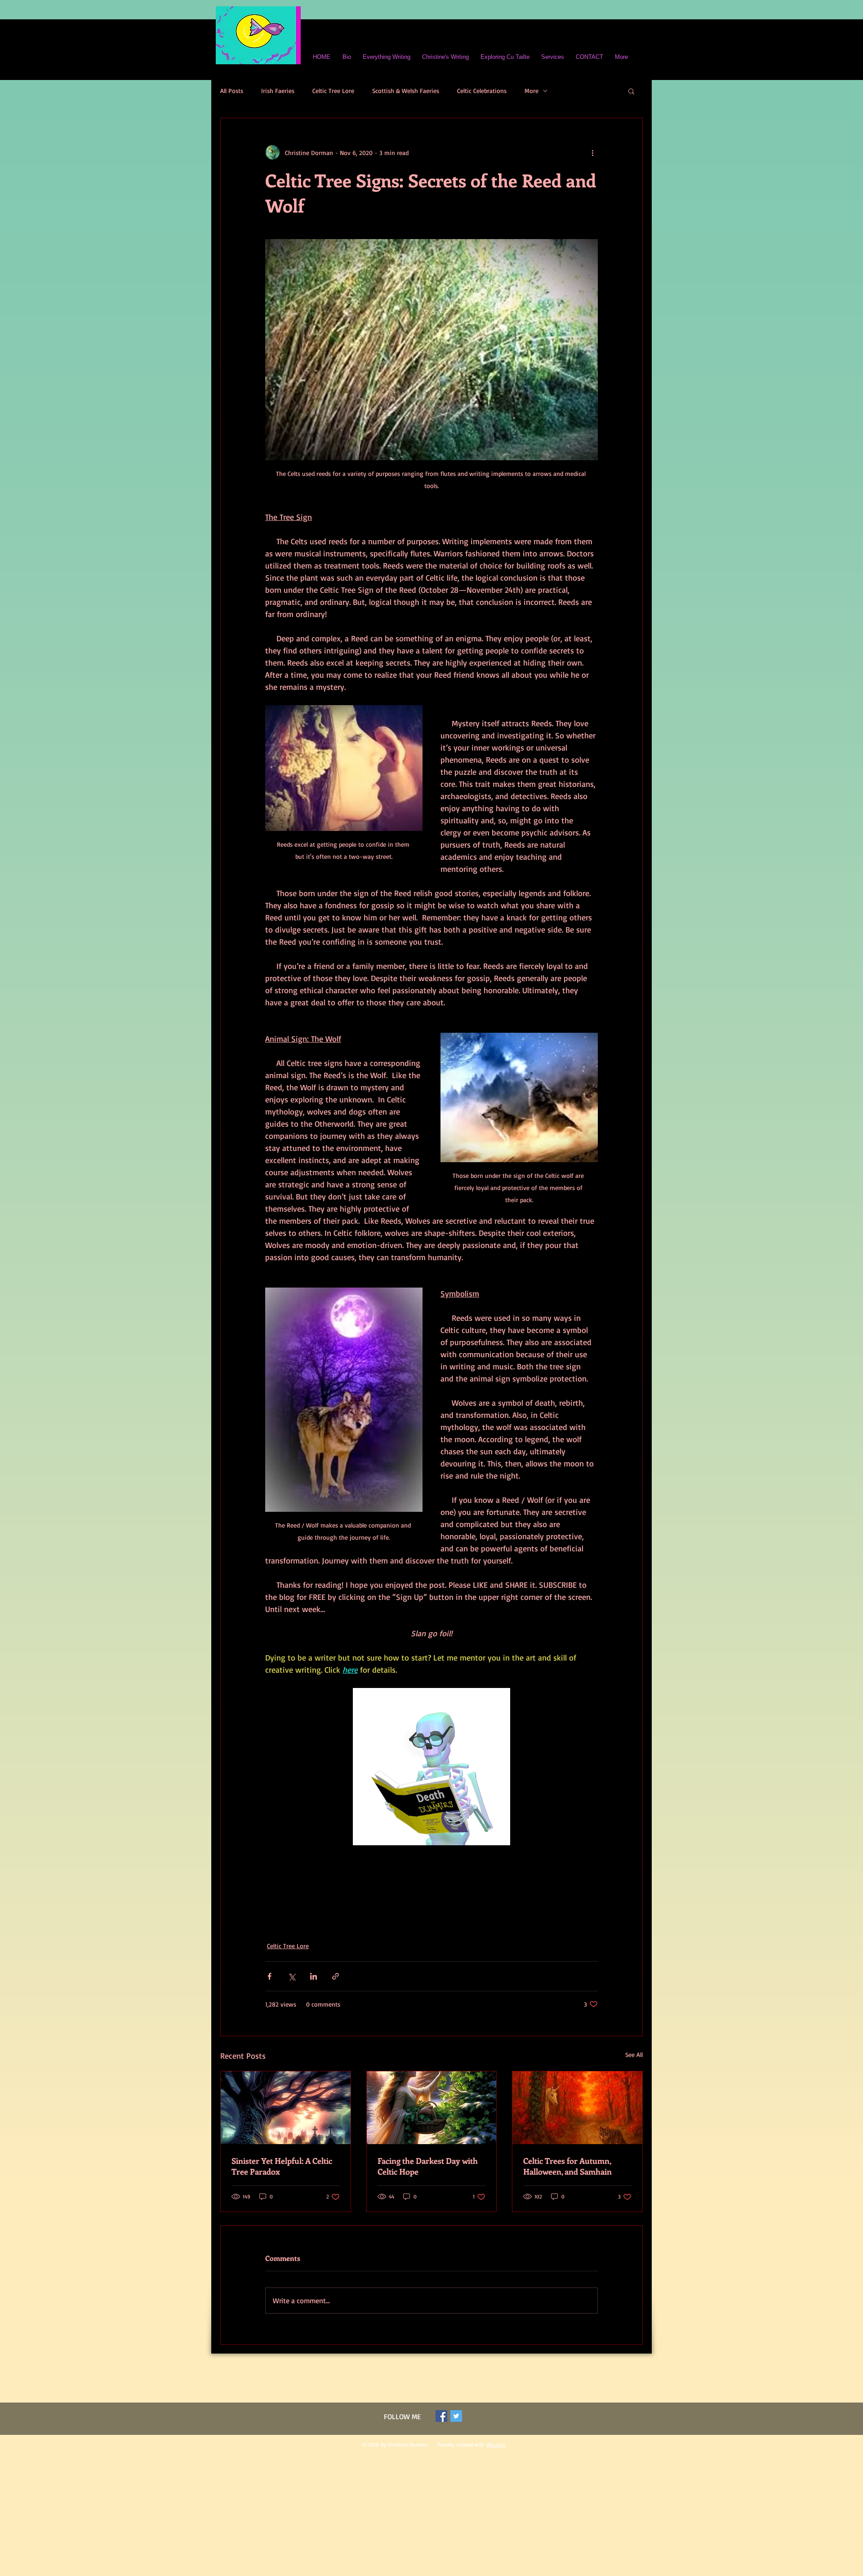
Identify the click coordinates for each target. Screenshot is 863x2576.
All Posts (232, 91)
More (532, 91)
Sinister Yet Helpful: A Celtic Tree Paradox (282, 2166)
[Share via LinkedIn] (314, 1976)
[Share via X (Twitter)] (291, 1976)
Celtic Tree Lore (333, 91)
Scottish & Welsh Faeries (406, 91)
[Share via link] (336, 1976)
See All (634, 2054)
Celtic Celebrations (482, 91)
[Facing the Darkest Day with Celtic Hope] (432, 2108)
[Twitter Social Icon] (456, 2416)
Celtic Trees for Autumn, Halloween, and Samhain (567, 2166)
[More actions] (592, 152)
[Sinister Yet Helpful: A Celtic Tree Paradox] (286, 2108)
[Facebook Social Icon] (441, 2416)
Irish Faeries (278, 91)
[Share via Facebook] (269, 1976)
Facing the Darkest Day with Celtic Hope (428, 2166)
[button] (631, 91)
